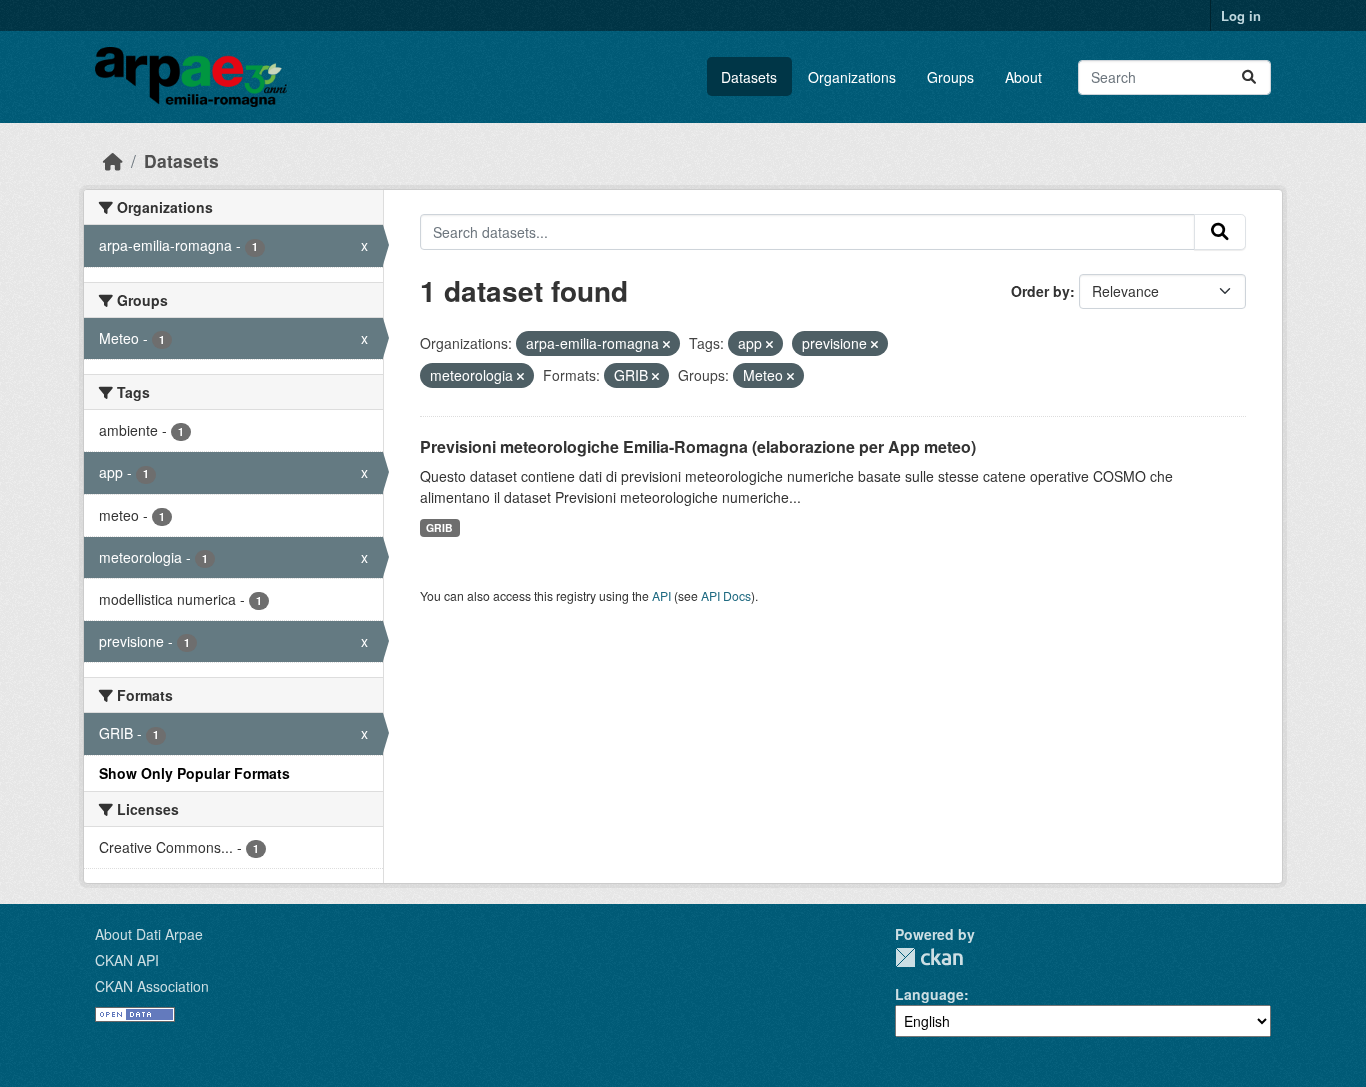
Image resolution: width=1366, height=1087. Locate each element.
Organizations (852, 77)
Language (929, 994)
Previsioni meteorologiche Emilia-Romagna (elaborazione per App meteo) (698, 446)
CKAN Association (152, 986)
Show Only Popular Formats (194, 773)
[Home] (113, 160)
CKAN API (127, 960)
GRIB (439, 527)
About (1023, 77)
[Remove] (666, 344)
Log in (1241, 15)
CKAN (929, 957)
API (661, 595)
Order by (1040, 291)
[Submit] (1249, 77)
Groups (950, 77)
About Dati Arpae (149, 934)
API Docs (726, 595)
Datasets (749, 77)
